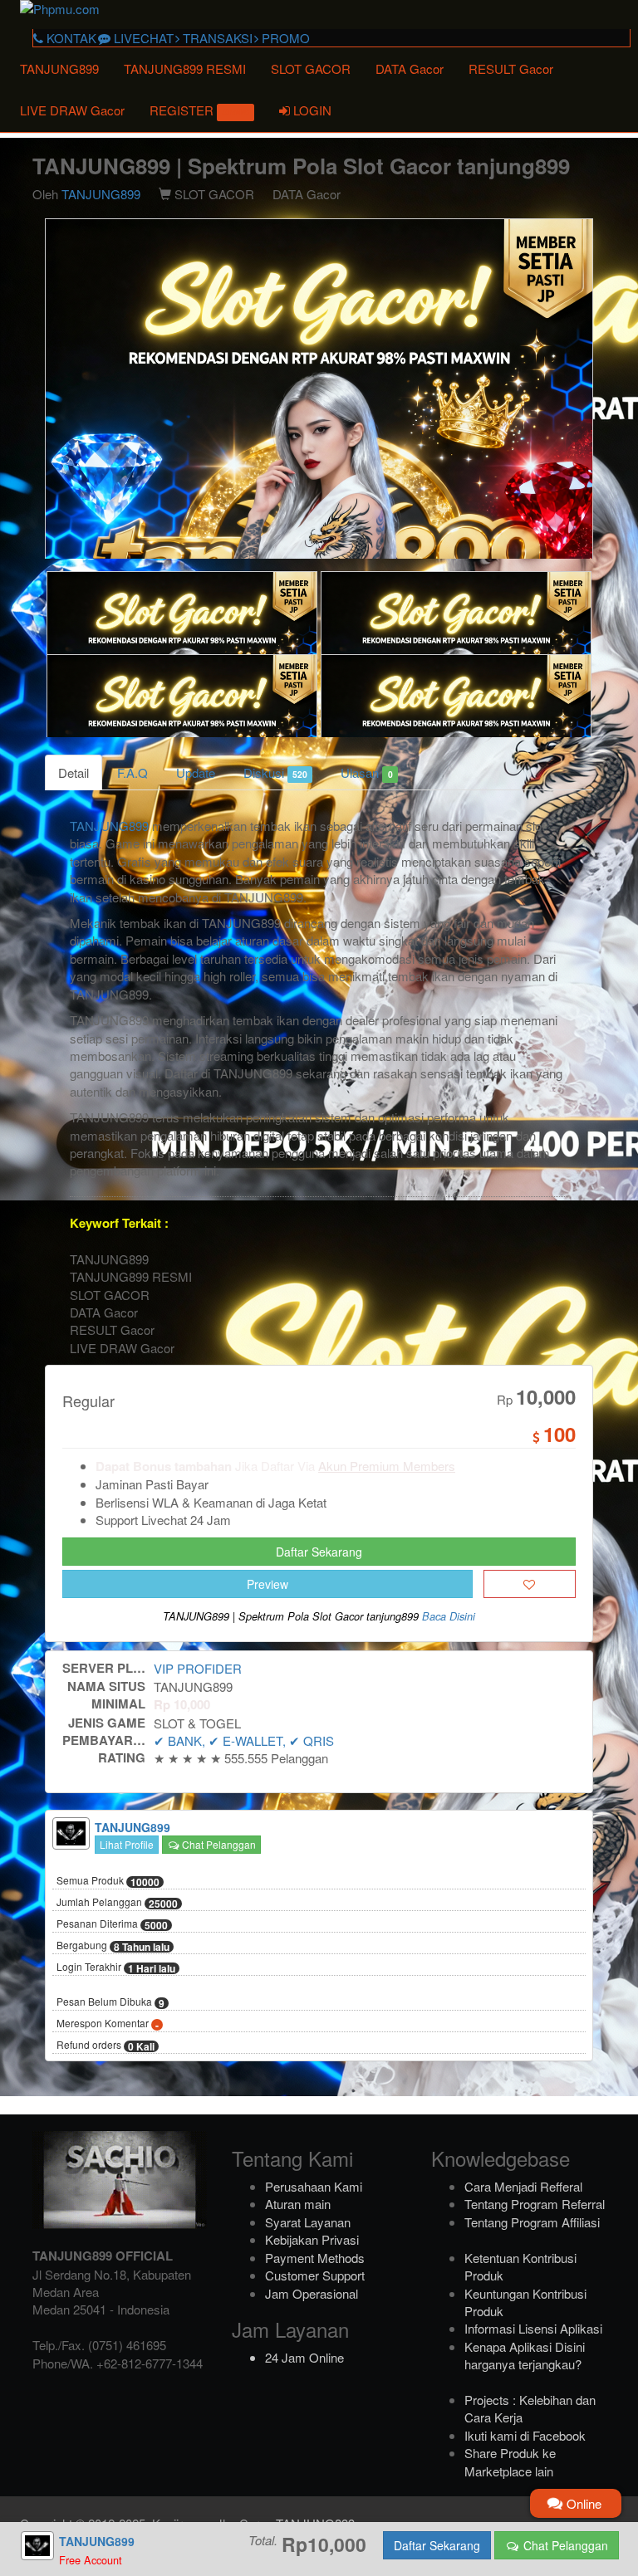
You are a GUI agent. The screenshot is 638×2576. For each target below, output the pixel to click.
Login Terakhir (116, 1967)
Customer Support (315, 2275)
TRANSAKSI (216, 38)
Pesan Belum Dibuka (110, 2002)
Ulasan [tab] (366, 772)
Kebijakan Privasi (312, 2239)
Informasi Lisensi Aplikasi (533, 2328)
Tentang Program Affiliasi (532, 2222)
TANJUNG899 (59, 68)
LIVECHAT (142, 38)
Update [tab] (196, 772)
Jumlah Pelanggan (117, 1903)
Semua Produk (108, 1881)
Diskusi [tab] (275, 772)
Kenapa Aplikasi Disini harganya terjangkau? (525, 2355)
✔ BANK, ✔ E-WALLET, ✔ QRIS (244, 1740)
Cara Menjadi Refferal (523, 2186)
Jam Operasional (312, 2293)
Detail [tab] (74, 772)
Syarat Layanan (308, 2222)
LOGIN (311, 110)
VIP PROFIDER (198, 1668)
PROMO (284, 38)
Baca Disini (449, 1616)
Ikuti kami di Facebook (525, 2435)
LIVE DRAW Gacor (72, 110)
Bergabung (113, 1946)
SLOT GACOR (311, 68)
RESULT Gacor (511, 68)
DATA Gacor (410, 68)
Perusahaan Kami (314, 2186)
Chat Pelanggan (218, 1844)
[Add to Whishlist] (530, 1584)
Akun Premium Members (387, 1466)
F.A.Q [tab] (133, 772)
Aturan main (298, 2204)
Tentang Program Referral (535, 2204)
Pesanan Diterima (112, 1924)
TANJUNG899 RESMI (185, 68)
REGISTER (199, 110)
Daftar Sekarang (319, 1552)
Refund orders (106, 2046)
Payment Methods (315, 2258)
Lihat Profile (127, 1844)
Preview (267, 1584)
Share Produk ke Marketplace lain (510, 2461)
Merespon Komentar (108, 2024)
